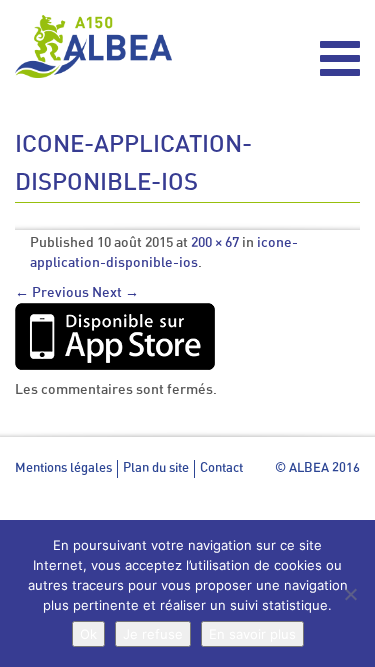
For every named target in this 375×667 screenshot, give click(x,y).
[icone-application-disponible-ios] (115, 336)
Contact (221, 468)
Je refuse (153, 634)
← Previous (52, 293)
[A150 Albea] (94, 46)
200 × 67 (215, 243)
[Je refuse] (350, 594)
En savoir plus (252, 634)
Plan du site (156, 468)
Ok (88, 634)
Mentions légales (63, 468)
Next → (115, 293)
